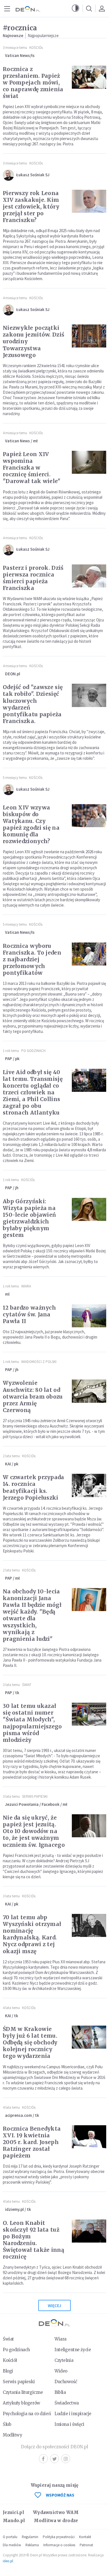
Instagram (66, 2459)
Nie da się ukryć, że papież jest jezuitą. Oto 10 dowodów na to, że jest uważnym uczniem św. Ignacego (34, 1831)
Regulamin (30, 2537)
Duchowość (66, 2382)
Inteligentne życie (73, 2350)
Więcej (54, 2306)
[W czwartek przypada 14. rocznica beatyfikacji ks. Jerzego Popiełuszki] (89, 1485)
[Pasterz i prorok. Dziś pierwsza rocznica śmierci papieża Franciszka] (89, 576)
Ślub (7, 2424)
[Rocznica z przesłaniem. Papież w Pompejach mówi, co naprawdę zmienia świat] (89, 77)
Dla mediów (12, 2545)
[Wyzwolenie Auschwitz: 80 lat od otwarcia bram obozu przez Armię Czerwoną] (89, 1391)
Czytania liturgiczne (23, 2392)
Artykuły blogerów (22, 2403)
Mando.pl (14, 2521)
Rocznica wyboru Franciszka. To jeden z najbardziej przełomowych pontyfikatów (32, 959)
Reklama (32, 2545)
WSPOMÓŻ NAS (60, 2495)
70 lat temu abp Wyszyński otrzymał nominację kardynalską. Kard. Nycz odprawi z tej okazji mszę (32, 1934)
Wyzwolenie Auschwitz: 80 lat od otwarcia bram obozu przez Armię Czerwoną (33, 1396)
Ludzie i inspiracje (73, 2414)
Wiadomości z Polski (39, 1362)
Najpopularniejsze (43, 36)
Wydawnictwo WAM (56, 2512)
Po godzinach (33, 1051)
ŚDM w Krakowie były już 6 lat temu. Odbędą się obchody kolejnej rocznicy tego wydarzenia (30, 2042)
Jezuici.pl (13, 2512)
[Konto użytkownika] (102, 8)
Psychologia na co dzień (27, 2414)
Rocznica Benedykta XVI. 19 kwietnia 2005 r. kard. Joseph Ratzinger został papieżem (32, 2142)
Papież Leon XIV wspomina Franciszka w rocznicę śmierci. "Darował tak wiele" (32, 468)
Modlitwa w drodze (56, 2521)
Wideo (61, 2371)
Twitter (54, 2459)
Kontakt (85, 2537)
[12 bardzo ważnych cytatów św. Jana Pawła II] (89, 1316)
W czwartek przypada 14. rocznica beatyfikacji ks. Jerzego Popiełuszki (34, 1487)
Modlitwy (13, 2435)
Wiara (26, 1286)
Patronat (86, 2545)
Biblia (60, 2392)
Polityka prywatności (59, 2537)
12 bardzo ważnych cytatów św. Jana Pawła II (29, 1314)
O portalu (10, 2537)
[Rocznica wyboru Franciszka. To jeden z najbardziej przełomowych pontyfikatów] (89, 954)
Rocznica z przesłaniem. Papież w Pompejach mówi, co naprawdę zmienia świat (33, 83)
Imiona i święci (69, 2424)
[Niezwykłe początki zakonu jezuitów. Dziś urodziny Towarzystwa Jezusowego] (89, 336)
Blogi (8, 2371)
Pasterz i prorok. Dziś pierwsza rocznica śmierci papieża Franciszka (33, 578)
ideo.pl (8, 2561)
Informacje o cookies (59, 2545)
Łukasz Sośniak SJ (33, 175)
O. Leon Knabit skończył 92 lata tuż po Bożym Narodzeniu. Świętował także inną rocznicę (34, 2240)
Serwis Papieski (35, 1796)
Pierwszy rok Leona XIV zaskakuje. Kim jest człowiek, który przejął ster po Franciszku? (31, 207)
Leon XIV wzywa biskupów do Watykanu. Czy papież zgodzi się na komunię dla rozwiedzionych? (31, 824)
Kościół (36, 48)
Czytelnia (64, 2360)
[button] (75, 8)
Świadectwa (67, 2403)
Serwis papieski (19, 2382)
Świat (27, 1685)
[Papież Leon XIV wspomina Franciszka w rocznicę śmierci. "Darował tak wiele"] (89, 462)
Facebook (43, 2459)
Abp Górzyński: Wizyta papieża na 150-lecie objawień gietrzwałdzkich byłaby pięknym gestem (29, 1218)
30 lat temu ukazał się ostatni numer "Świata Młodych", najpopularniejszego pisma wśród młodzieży (32, 1723)
